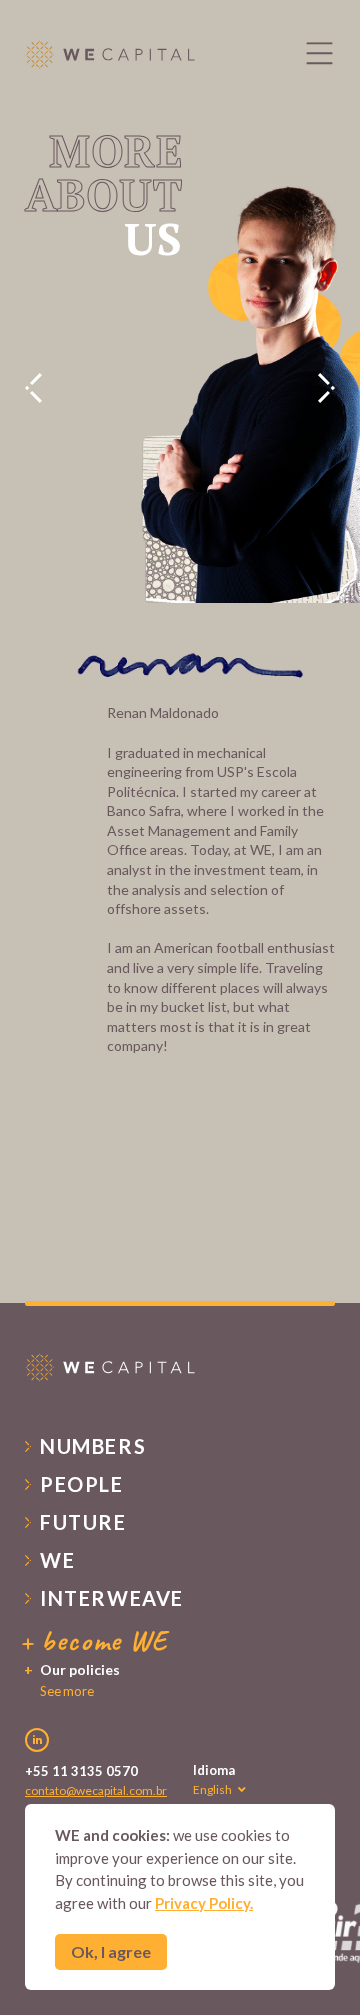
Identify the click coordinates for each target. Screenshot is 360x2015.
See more (67, 1691)
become (104, 1640)
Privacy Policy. (204, 1903)
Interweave (112, 1598)
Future (83, 1522)
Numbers (93, 1446)
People (82, 1484)
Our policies (80, 1669)
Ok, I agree (111, 1951)
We (57, 1560)
